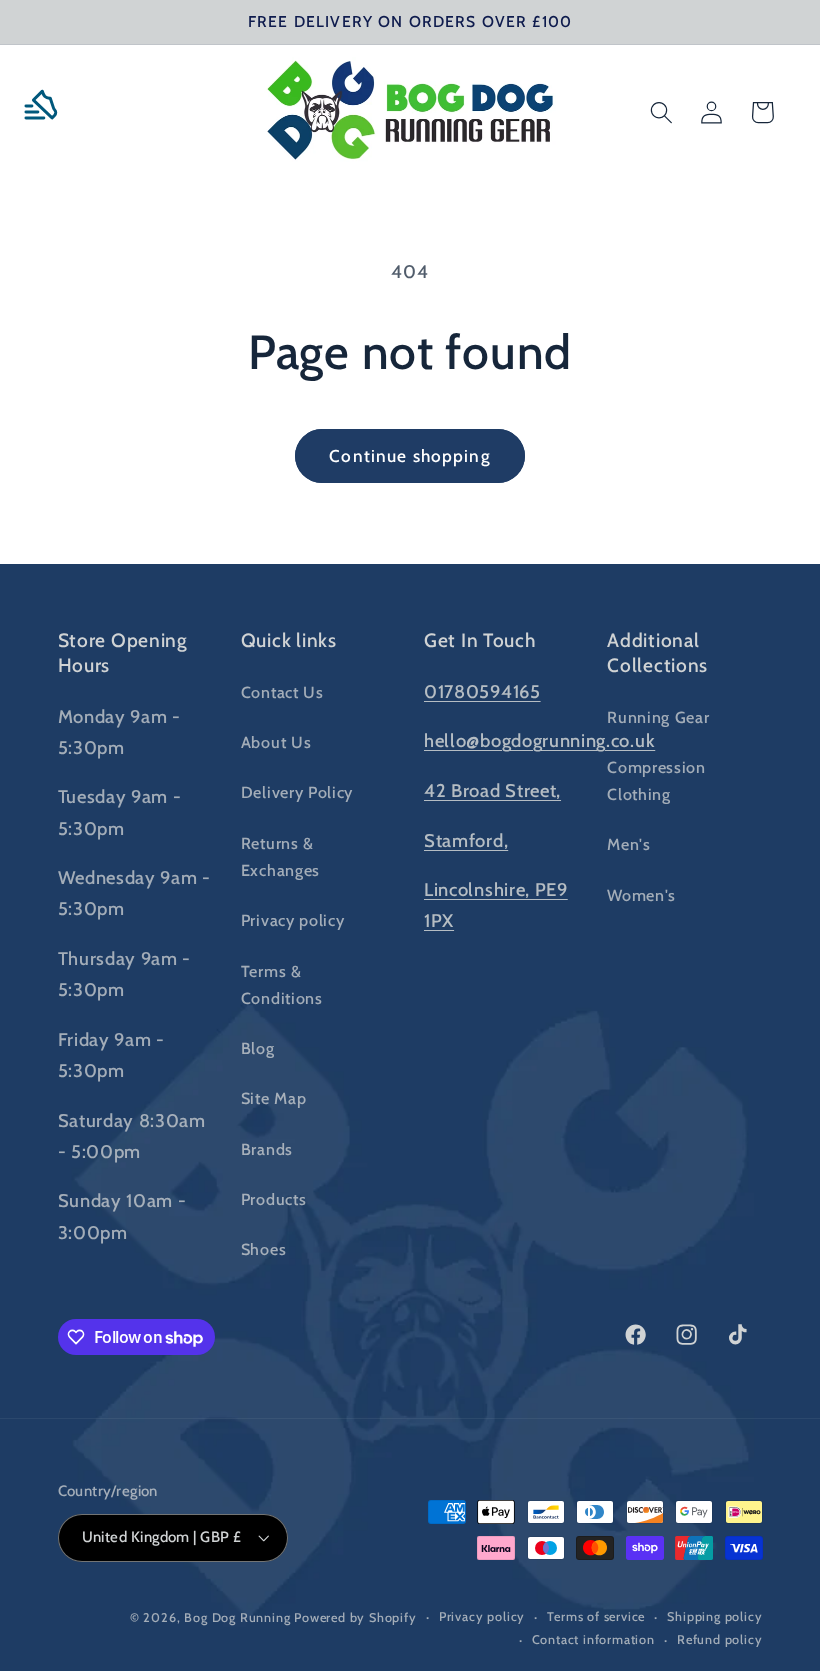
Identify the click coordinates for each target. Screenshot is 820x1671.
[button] (48, 112)
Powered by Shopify (355, 1617)
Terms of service (596, 1616)
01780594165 (482, 691)
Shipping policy (714, 1616)
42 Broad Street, (492, 790)
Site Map (274, 1098)
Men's (628, 844)
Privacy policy (293, 920)
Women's (641, 895)
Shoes (263, 1249)
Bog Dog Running (237, 1617)
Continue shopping (410, 455)
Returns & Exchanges (280, 856)
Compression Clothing (656, 780)
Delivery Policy (297, 792)
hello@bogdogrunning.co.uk (539, 740)
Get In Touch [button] (480, 640)
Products (274, 1199)
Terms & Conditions (282, 984)
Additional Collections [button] (657, 652)
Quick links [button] (289, 640)
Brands (267, 1149)
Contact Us (282, 692)
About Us (276, 742)
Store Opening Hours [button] (123, 652)
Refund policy (719, 1639)
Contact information (593, 1639)
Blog (258, 1048)
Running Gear (658, 717)
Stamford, (466, 840)
